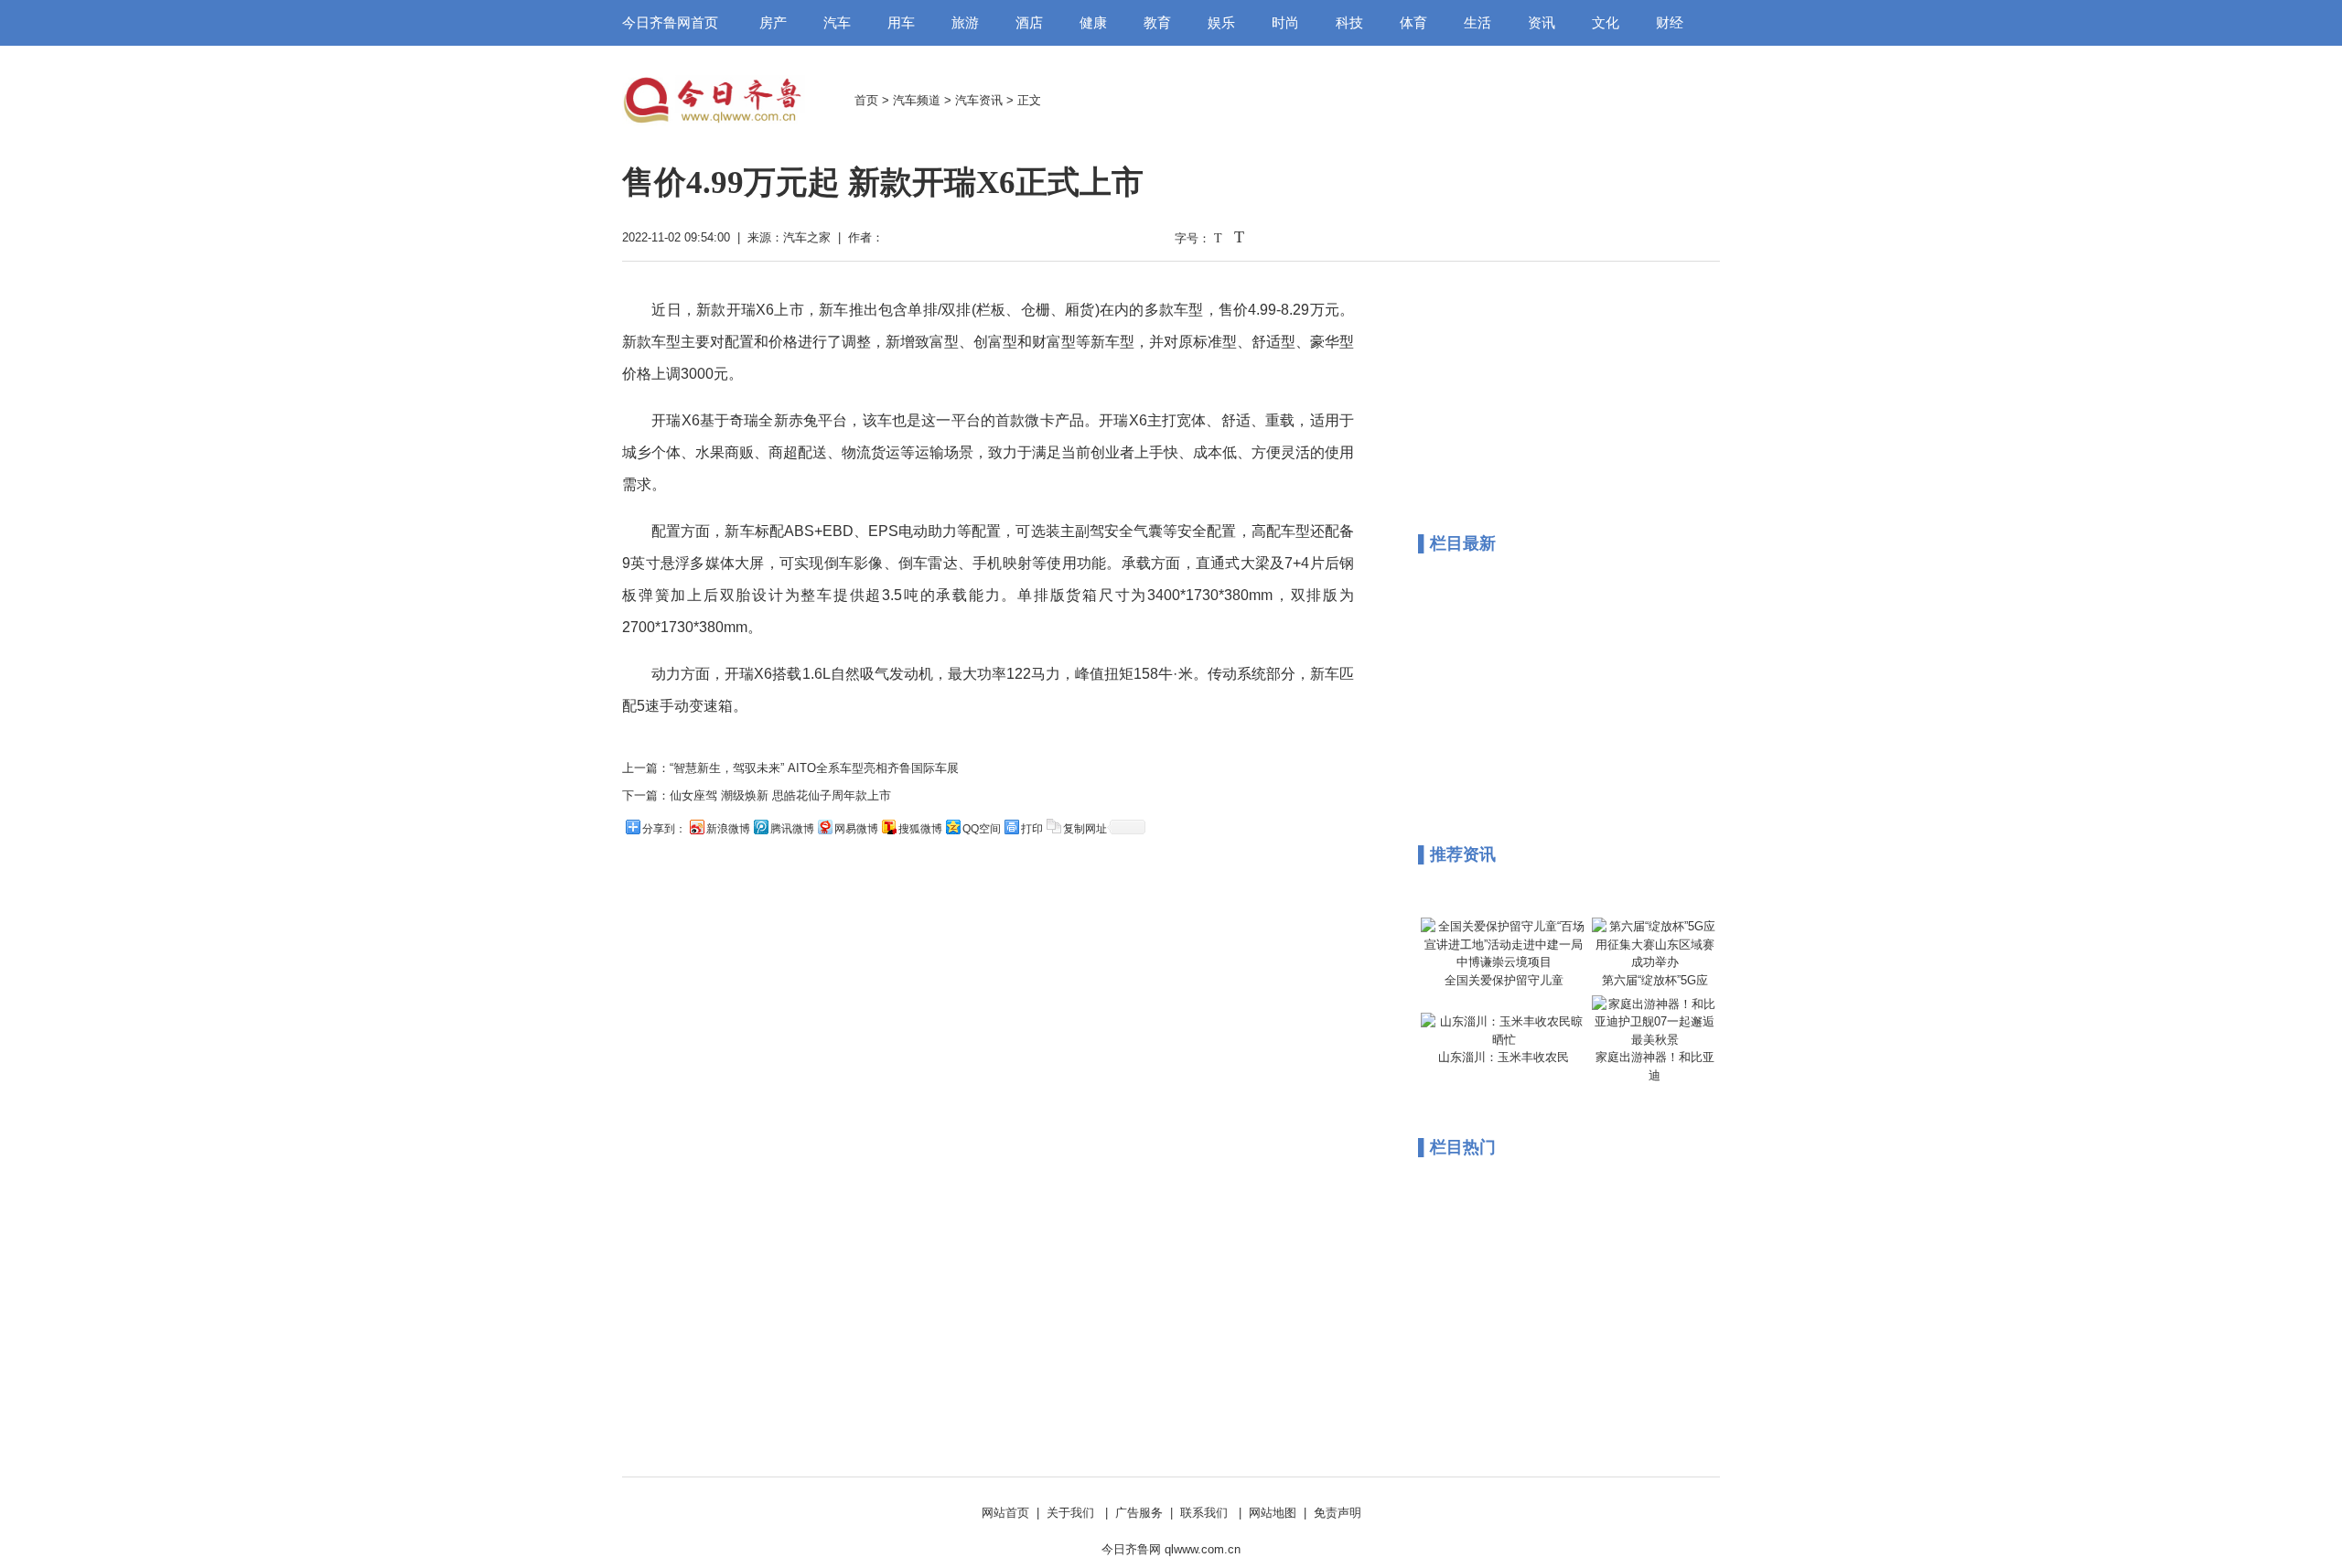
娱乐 (1221, 23)
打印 (1032, 829)
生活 (1477, 23)
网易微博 (856, 829)
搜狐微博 (920, 829)
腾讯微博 (792, 829)
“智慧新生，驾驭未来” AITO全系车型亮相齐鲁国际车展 (814, 768)
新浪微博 (728, 829)
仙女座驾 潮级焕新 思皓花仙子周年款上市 (780, 795)
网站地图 (1273, 1513)
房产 (773, 23)
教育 (1157, 23)
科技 (1349, 23)
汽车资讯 (979, 100)
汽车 (837, 23)
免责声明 (1338, 1513)
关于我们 (1070, 1513)
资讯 (1542, 23)
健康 (1093, 23)
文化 (1606, 23)
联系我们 (1204, 1513)
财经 (1670, 23)
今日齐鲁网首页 (670, 23)
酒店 (1029, 23)
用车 (901, 23)
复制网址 (1085, 829)
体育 (1413, 23)
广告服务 (1139, 1513)
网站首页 (1005, 1513)
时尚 (1285, 23)
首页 (866, 100)
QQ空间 (982, 829)
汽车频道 (917, 100)
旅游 (965, 23)
